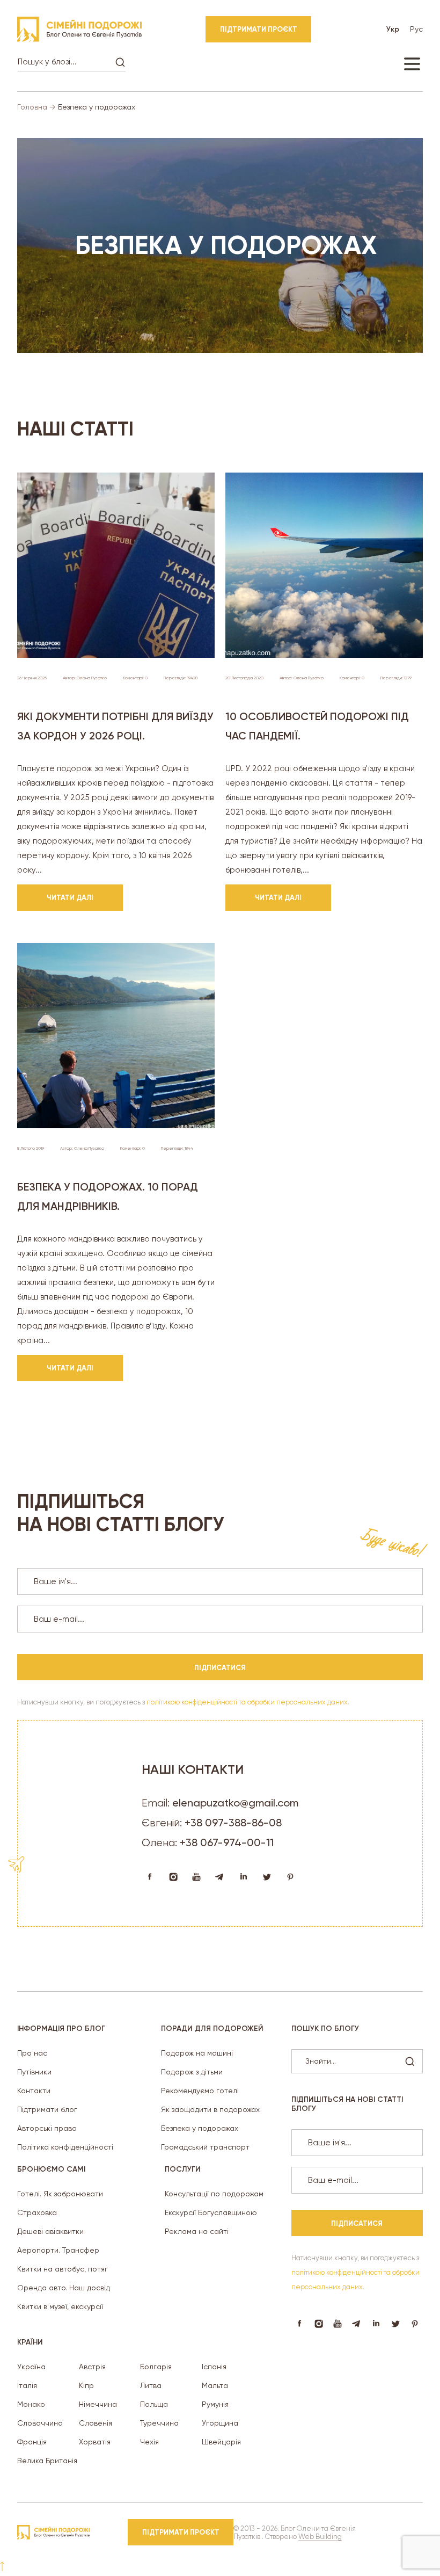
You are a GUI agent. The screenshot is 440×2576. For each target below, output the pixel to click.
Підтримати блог (47, 2109)
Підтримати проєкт (259, 29)
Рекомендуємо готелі (200, 2091)
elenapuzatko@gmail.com (235, 1803)
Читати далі (70, 898)
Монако (31, 2404)
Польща (154, 2404)
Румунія (215, 2404)
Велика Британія (47, 2461)
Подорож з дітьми (192, 2072)
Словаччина (40, 2423)
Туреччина (159, 2423)
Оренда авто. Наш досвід (64, 2288)
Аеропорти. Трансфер (58, 2250)
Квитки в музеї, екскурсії (60, 2306)
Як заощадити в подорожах (210, 2109)
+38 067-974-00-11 (227, 1842)
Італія (27, 2385)
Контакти (34, 2091)
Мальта (215, 2385)
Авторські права (47, 2128)
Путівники (34, 2072)
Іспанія (214, 2367)
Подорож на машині (197, 2053)
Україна (31, 2367)
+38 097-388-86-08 (233, 1823)
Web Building (320, 2537)
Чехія (149, 2442)
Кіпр (86, 2385)
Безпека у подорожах (200, 2128)
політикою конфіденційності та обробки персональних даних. (248, 1702)
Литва (151, 2385)
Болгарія (156, 2367)
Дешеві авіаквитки (50, 2231)
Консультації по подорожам (214, 2194)
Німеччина (98, 2404)
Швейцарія (221, 2442)
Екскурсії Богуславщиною (211, 2212)
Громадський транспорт (205, 2147)
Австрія (92, 2367)
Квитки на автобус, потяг (63, 2269)
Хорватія (95, 2442)
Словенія (96, 2423)
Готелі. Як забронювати (60, 2194)
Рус (416, 29)
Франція (32, 2442)
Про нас (32, 2053)
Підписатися (220, 1668)
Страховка (37, 2212)
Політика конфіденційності (65, 2147)
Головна (32, 107)
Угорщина (220, 2423)
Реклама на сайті (197, 2231)
